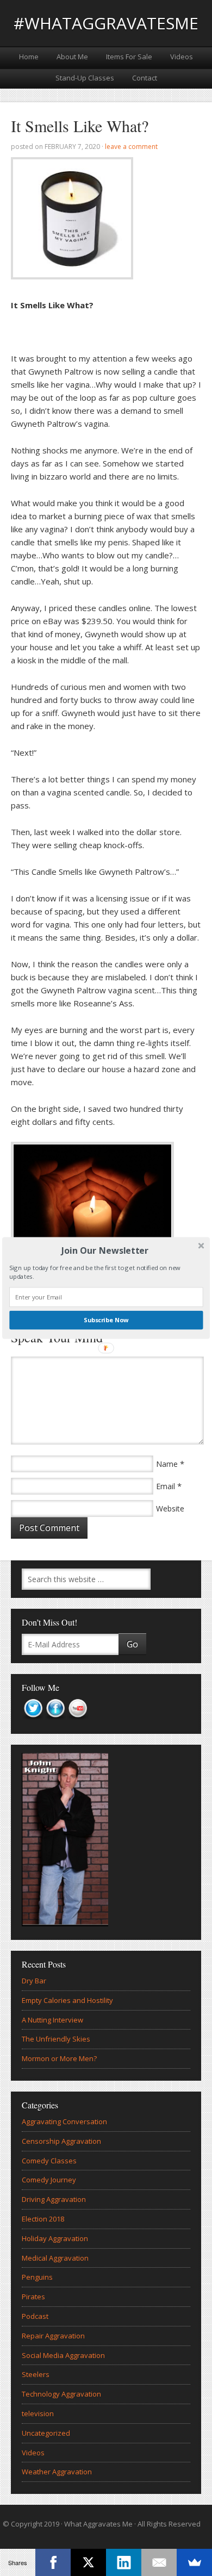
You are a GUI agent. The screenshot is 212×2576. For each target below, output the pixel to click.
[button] (105, 1250)
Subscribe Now (106, 1320)
